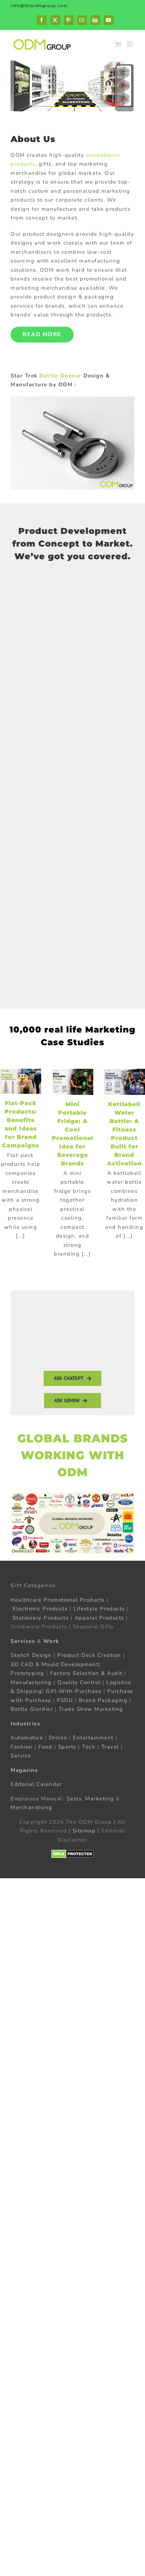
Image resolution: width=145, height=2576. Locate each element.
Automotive (27, 1738)
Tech (89, 1746)
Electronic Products (40, 1609)
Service (22, 1756)
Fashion (22, 1746)
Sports (67, 1746)
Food (45, 1746)
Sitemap (84, 1831)
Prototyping (27, 1673)
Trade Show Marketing (91, 1709)
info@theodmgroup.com (39, 6)
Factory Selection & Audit (86, 1673)
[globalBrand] (72, 1495)
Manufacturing (31, 1682)
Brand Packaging (103, 1700)
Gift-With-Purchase (74, 1691)
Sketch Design (31, 1655)
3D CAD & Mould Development (55, 1664)
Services (23, 1641)
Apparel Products (99, 1617)
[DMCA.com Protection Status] (73, 1854)
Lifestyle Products (99, 1609)
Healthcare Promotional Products (58, 1600)
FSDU (65, 1700)
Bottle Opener (61, 376)
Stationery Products (41, 1617)
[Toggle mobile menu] (131, 44)
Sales (74, 1798)
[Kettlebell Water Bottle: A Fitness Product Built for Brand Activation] (124, 1082)
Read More (42, 334)
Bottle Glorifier (32, 1709)
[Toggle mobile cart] (118, 44)
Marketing (100, 1798)
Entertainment (93, 1738)
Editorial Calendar (36, 1784)
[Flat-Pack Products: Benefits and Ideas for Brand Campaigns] (21, 1081)
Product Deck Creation (89, 1655)
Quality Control (79, 1682)
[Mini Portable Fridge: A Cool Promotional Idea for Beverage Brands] (72, 1082)
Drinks (58, 1738)
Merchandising (31, 1807)
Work (51, 1641)
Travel (110, 1746)
